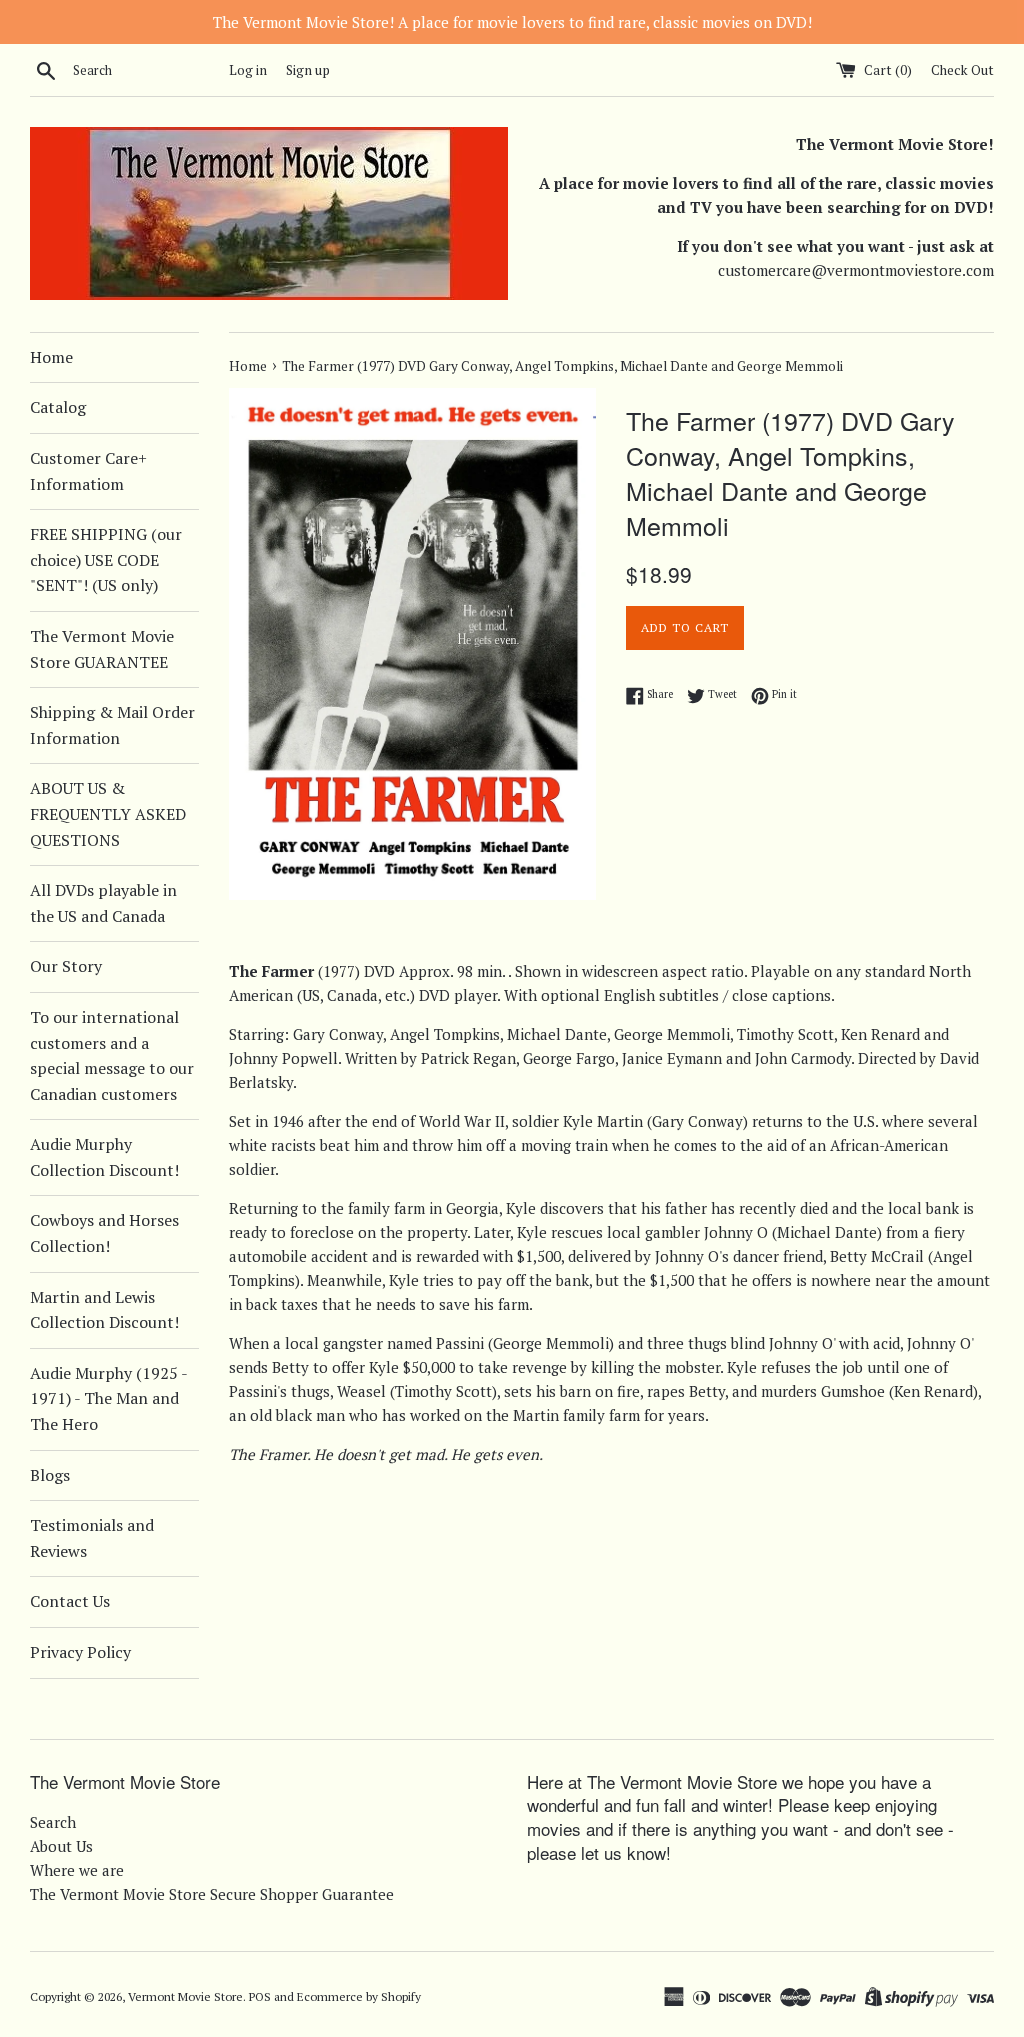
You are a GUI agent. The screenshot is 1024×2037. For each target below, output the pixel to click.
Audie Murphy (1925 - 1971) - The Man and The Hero (108, 1398)
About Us (61, 1846)
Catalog (58, 407)
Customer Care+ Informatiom (88, 471)
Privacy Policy (80, 1652)
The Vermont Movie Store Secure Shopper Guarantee (212, 1894)
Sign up (308, 70)
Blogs (50, 1475)
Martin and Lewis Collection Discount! (104, 1310)
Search (53, 1822)
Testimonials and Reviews (92, 1538)
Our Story (66, 966)
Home (51, 357)
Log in (248, 70)
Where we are (77, 1870)
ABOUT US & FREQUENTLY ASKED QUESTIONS (108, 813)
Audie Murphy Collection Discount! (104, 1157)
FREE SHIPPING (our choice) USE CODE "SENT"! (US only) (106, 559)
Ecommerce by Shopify (359, 1996)
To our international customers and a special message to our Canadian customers (112, 1055)
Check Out (962, 70)
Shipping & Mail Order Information (112, 725)
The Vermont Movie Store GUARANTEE (102, 649)
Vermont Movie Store (185, 1996)
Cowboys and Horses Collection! (104, 1233)
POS (260, 1996)
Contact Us (70, 1601)
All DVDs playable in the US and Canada (103, 903)
